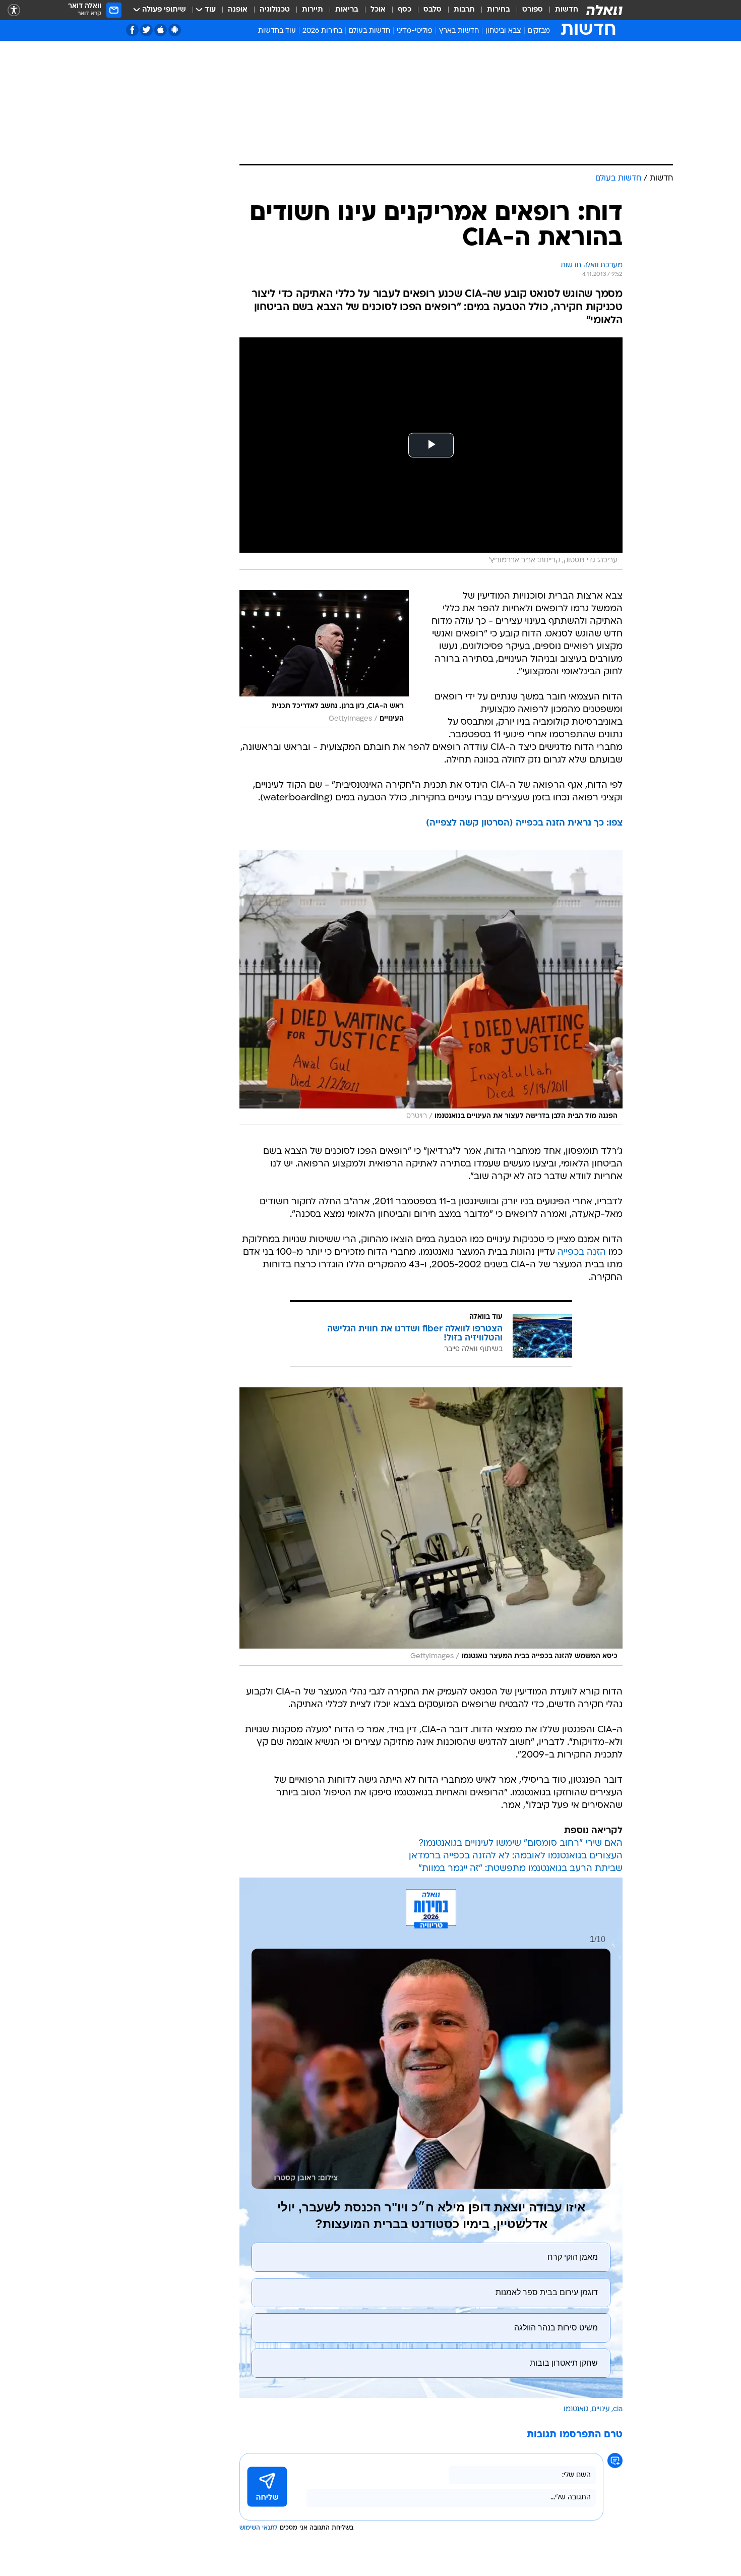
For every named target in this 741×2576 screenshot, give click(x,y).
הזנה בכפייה (582, 1252)
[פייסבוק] (132, 30)
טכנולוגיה (275, 10)
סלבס (433, 10)
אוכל (378, 10)
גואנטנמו (576, 2409)
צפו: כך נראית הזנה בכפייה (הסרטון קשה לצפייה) (524, 823)
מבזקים (539, 31)
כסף (405, 10)
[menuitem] (561, 10)
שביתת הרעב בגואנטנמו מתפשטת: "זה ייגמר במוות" (520, 1869)
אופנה (238, 10)
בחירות (499, 10)
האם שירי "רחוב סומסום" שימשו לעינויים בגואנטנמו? (520, 1843)
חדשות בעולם (369, 31)
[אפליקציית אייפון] (161, 30)
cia (618, 2409)
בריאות (347, 10)
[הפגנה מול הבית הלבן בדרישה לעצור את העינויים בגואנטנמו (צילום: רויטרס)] (431, 987)
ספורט (533, 10)
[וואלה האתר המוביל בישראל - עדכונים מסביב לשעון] (604, 10)
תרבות (464, 10)
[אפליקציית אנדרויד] (175, 30)
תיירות (313, 10)
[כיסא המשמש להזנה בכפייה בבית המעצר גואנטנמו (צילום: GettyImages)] (431, 1527)
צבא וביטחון (503, 31)
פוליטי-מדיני (415, 31)
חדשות (567, 10)
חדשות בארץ (459, 31)
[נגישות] (14, 10)
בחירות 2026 (322, 31)
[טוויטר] (146, 30)
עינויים (601, 2409)
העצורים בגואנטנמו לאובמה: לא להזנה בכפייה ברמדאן (516, 1856)
